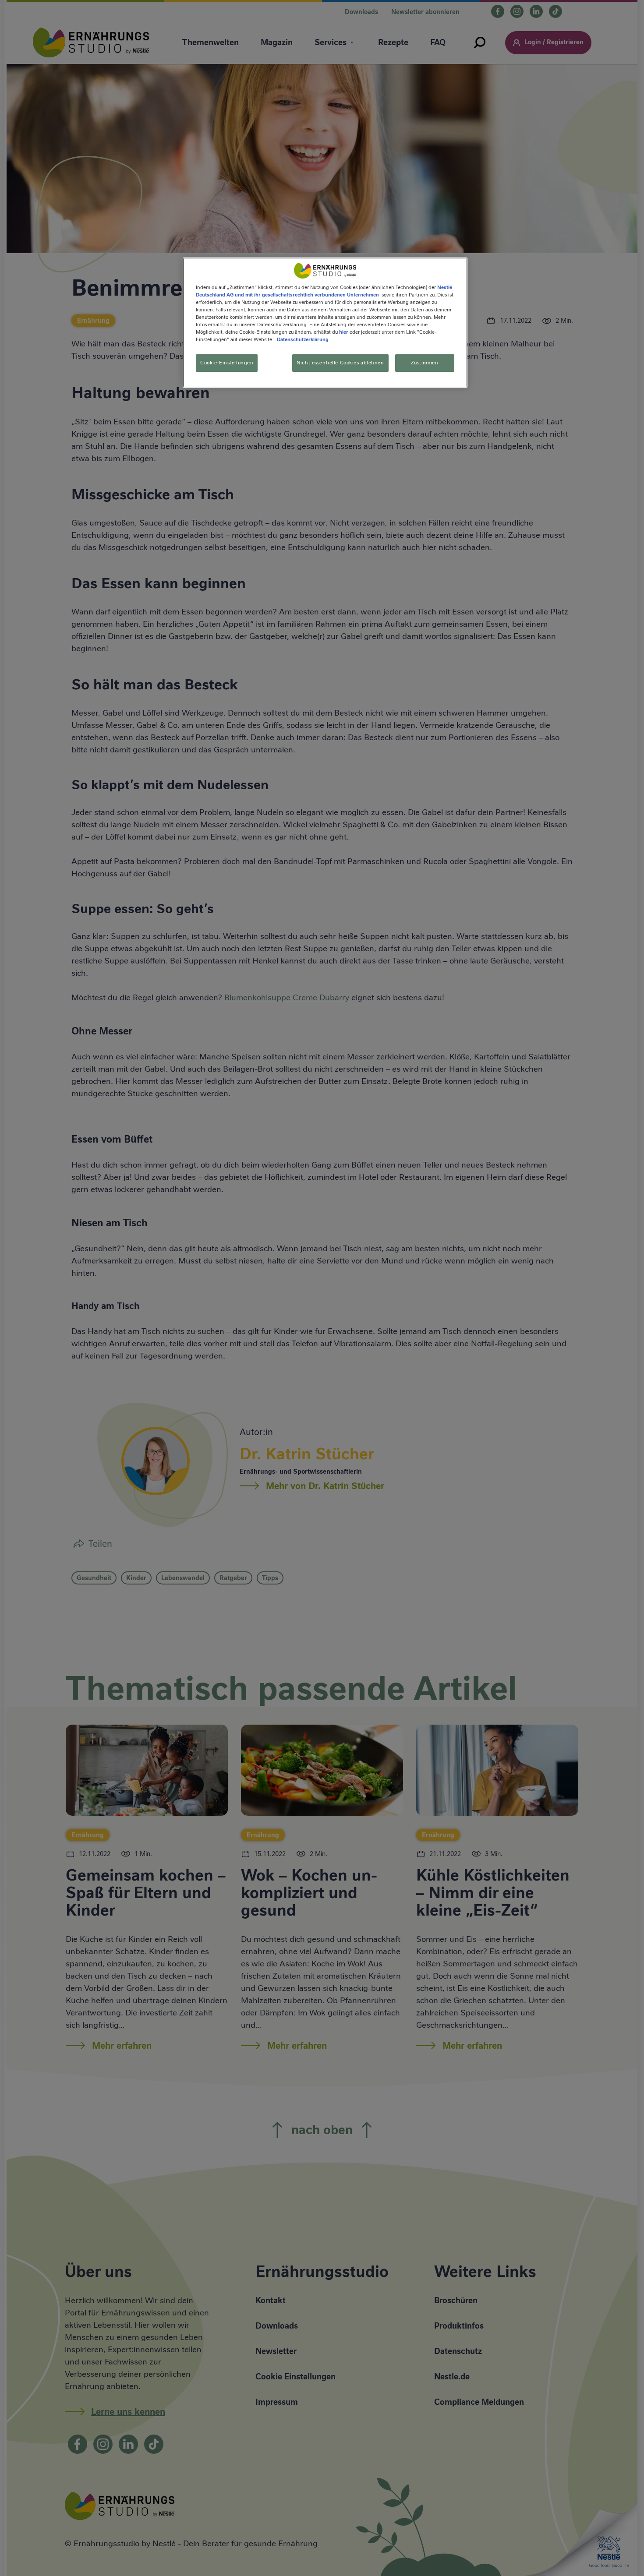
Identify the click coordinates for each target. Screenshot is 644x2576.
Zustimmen (425, 363)
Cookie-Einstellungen (227, 363)
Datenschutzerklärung (303, 340)
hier (344, 332)
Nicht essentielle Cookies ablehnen (340, 363)
